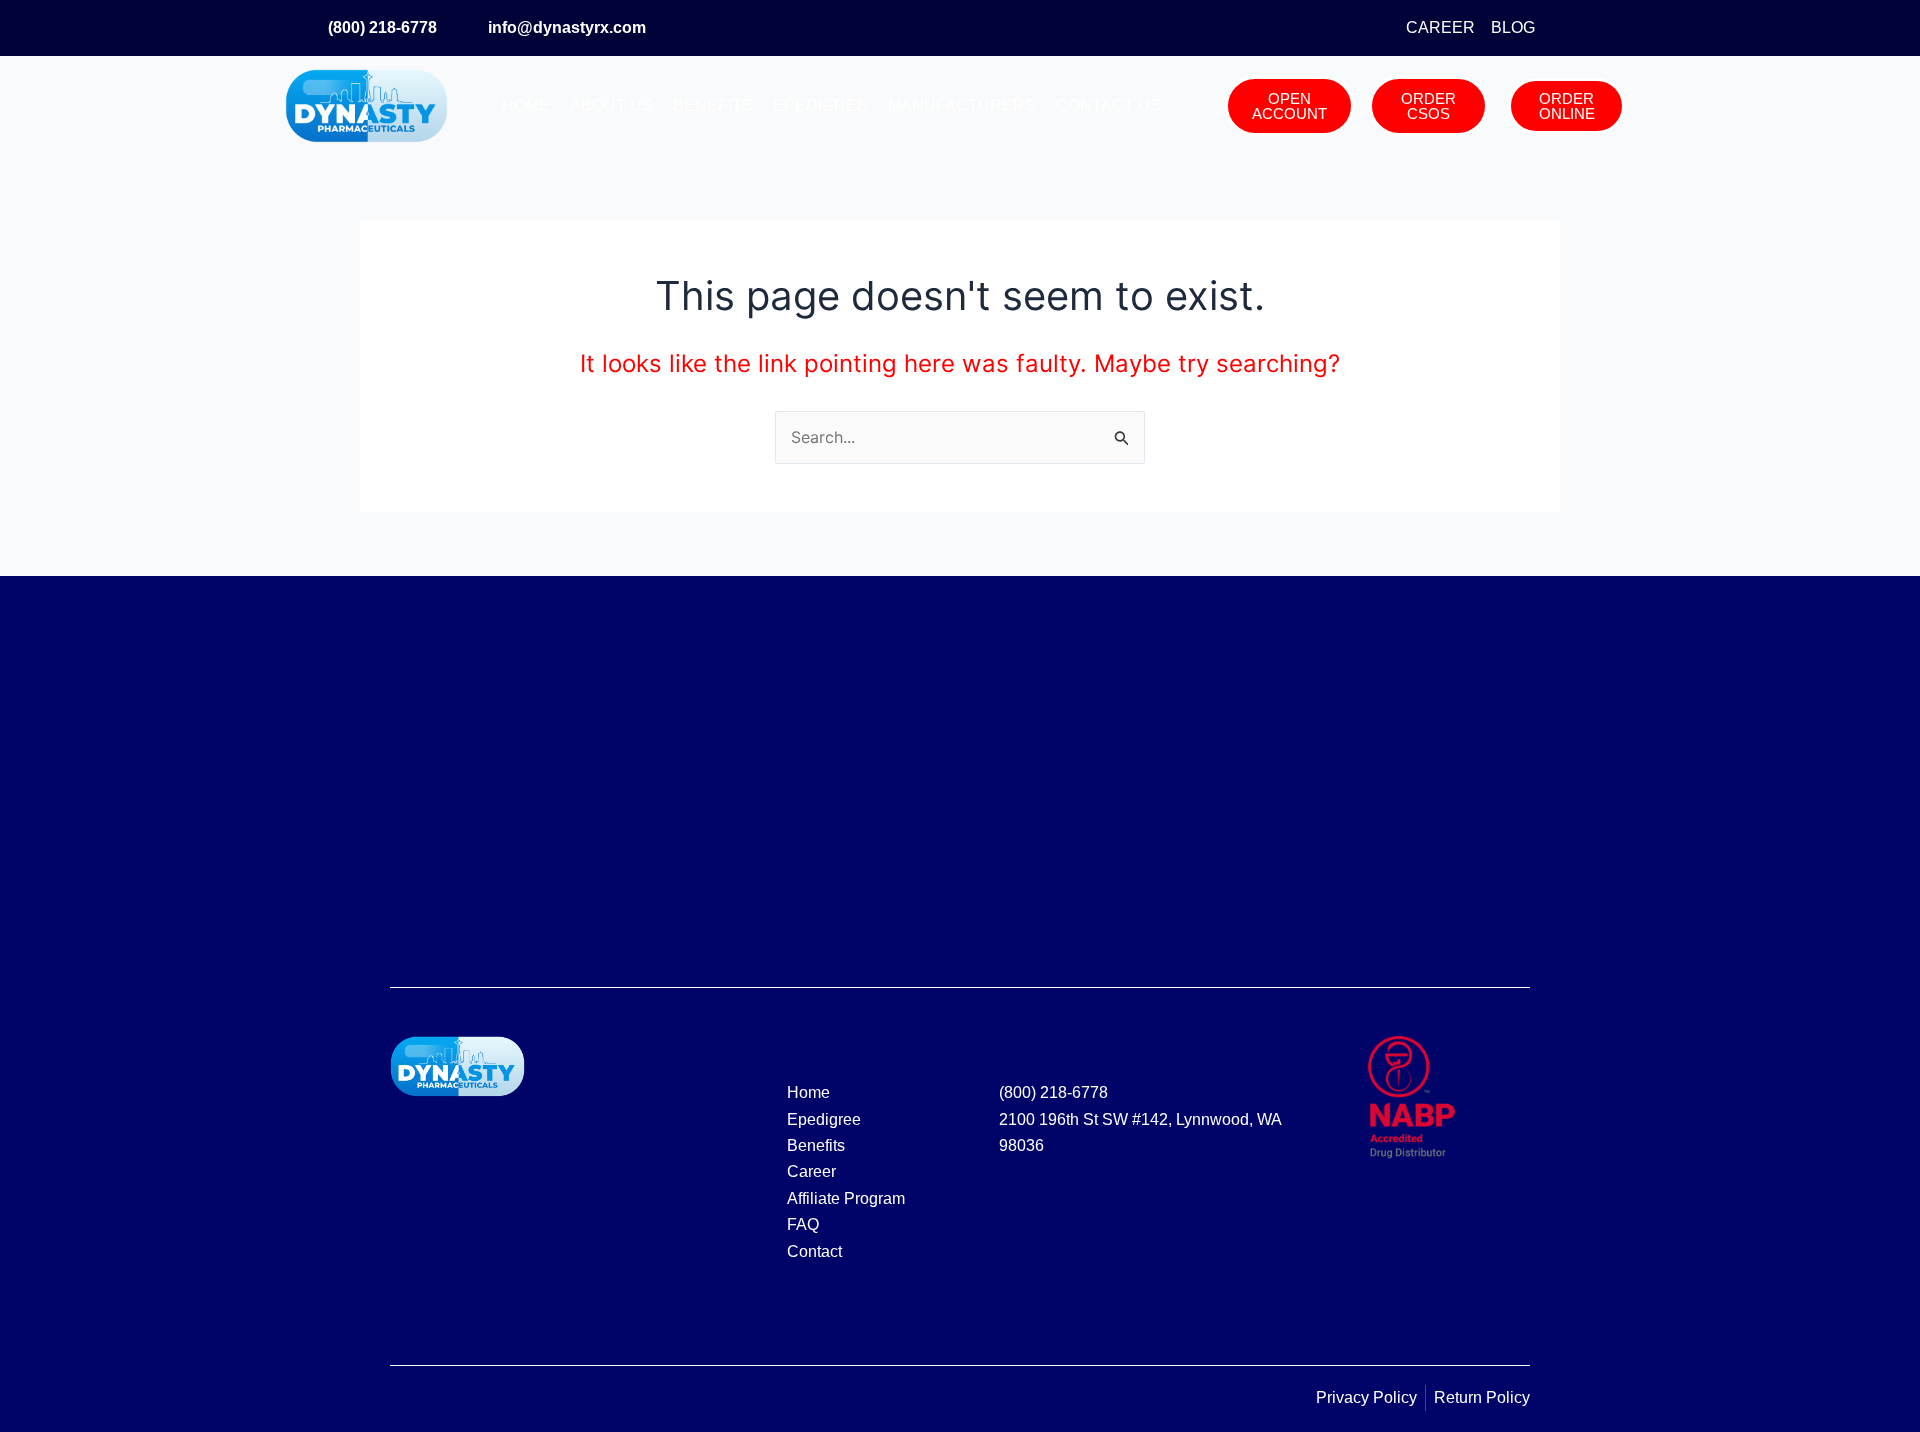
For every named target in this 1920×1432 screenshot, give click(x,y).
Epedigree (820, 105)
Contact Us (1108, 105)
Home (526, 105)
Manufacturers (962, 105)
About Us (611, 105)
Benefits (713, 105)
